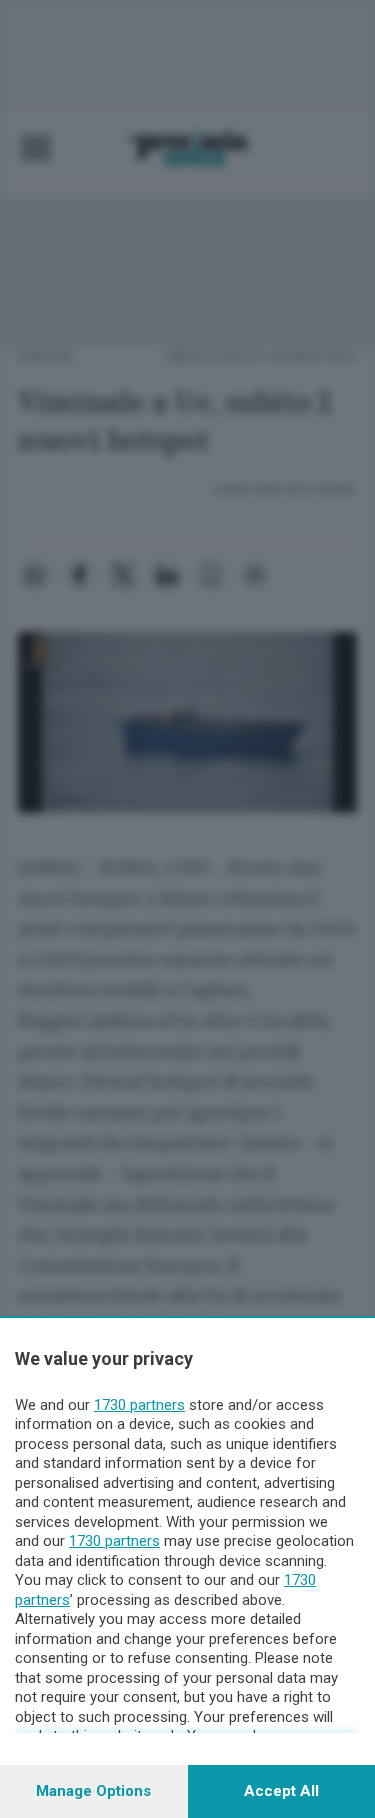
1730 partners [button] (139, 1405)
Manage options (93, 1791)
